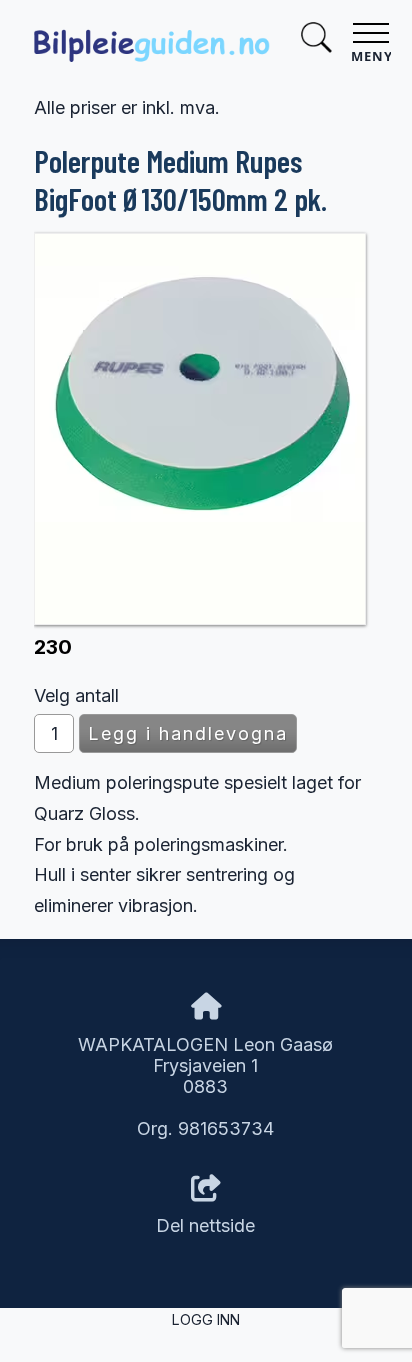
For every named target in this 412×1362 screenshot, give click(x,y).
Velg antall (76, 695)
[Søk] (316, 40)
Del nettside (205, 1225)
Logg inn (206, 1319)
